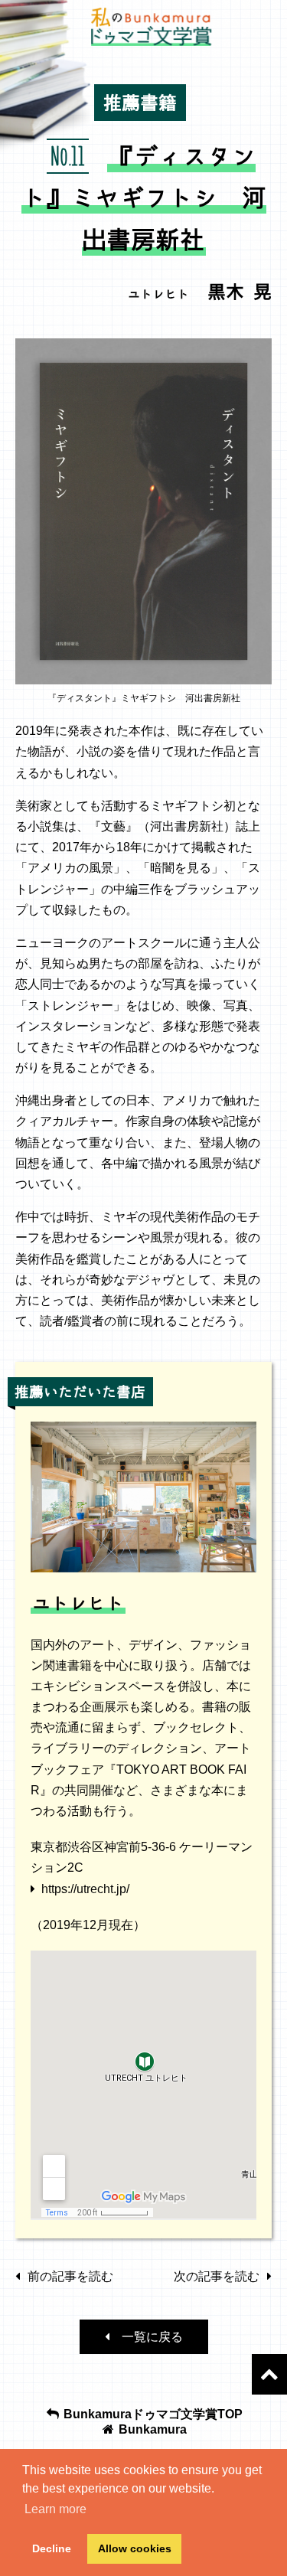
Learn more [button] (55, 2509)
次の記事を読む (217, 2276)
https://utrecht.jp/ (85, 1889)
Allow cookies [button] (135, 2548)
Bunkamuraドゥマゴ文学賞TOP (152, 2414)
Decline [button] (52, 2548)
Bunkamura (151, 2429)
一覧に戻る (146, 2337)
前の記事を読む (70, 2276)
